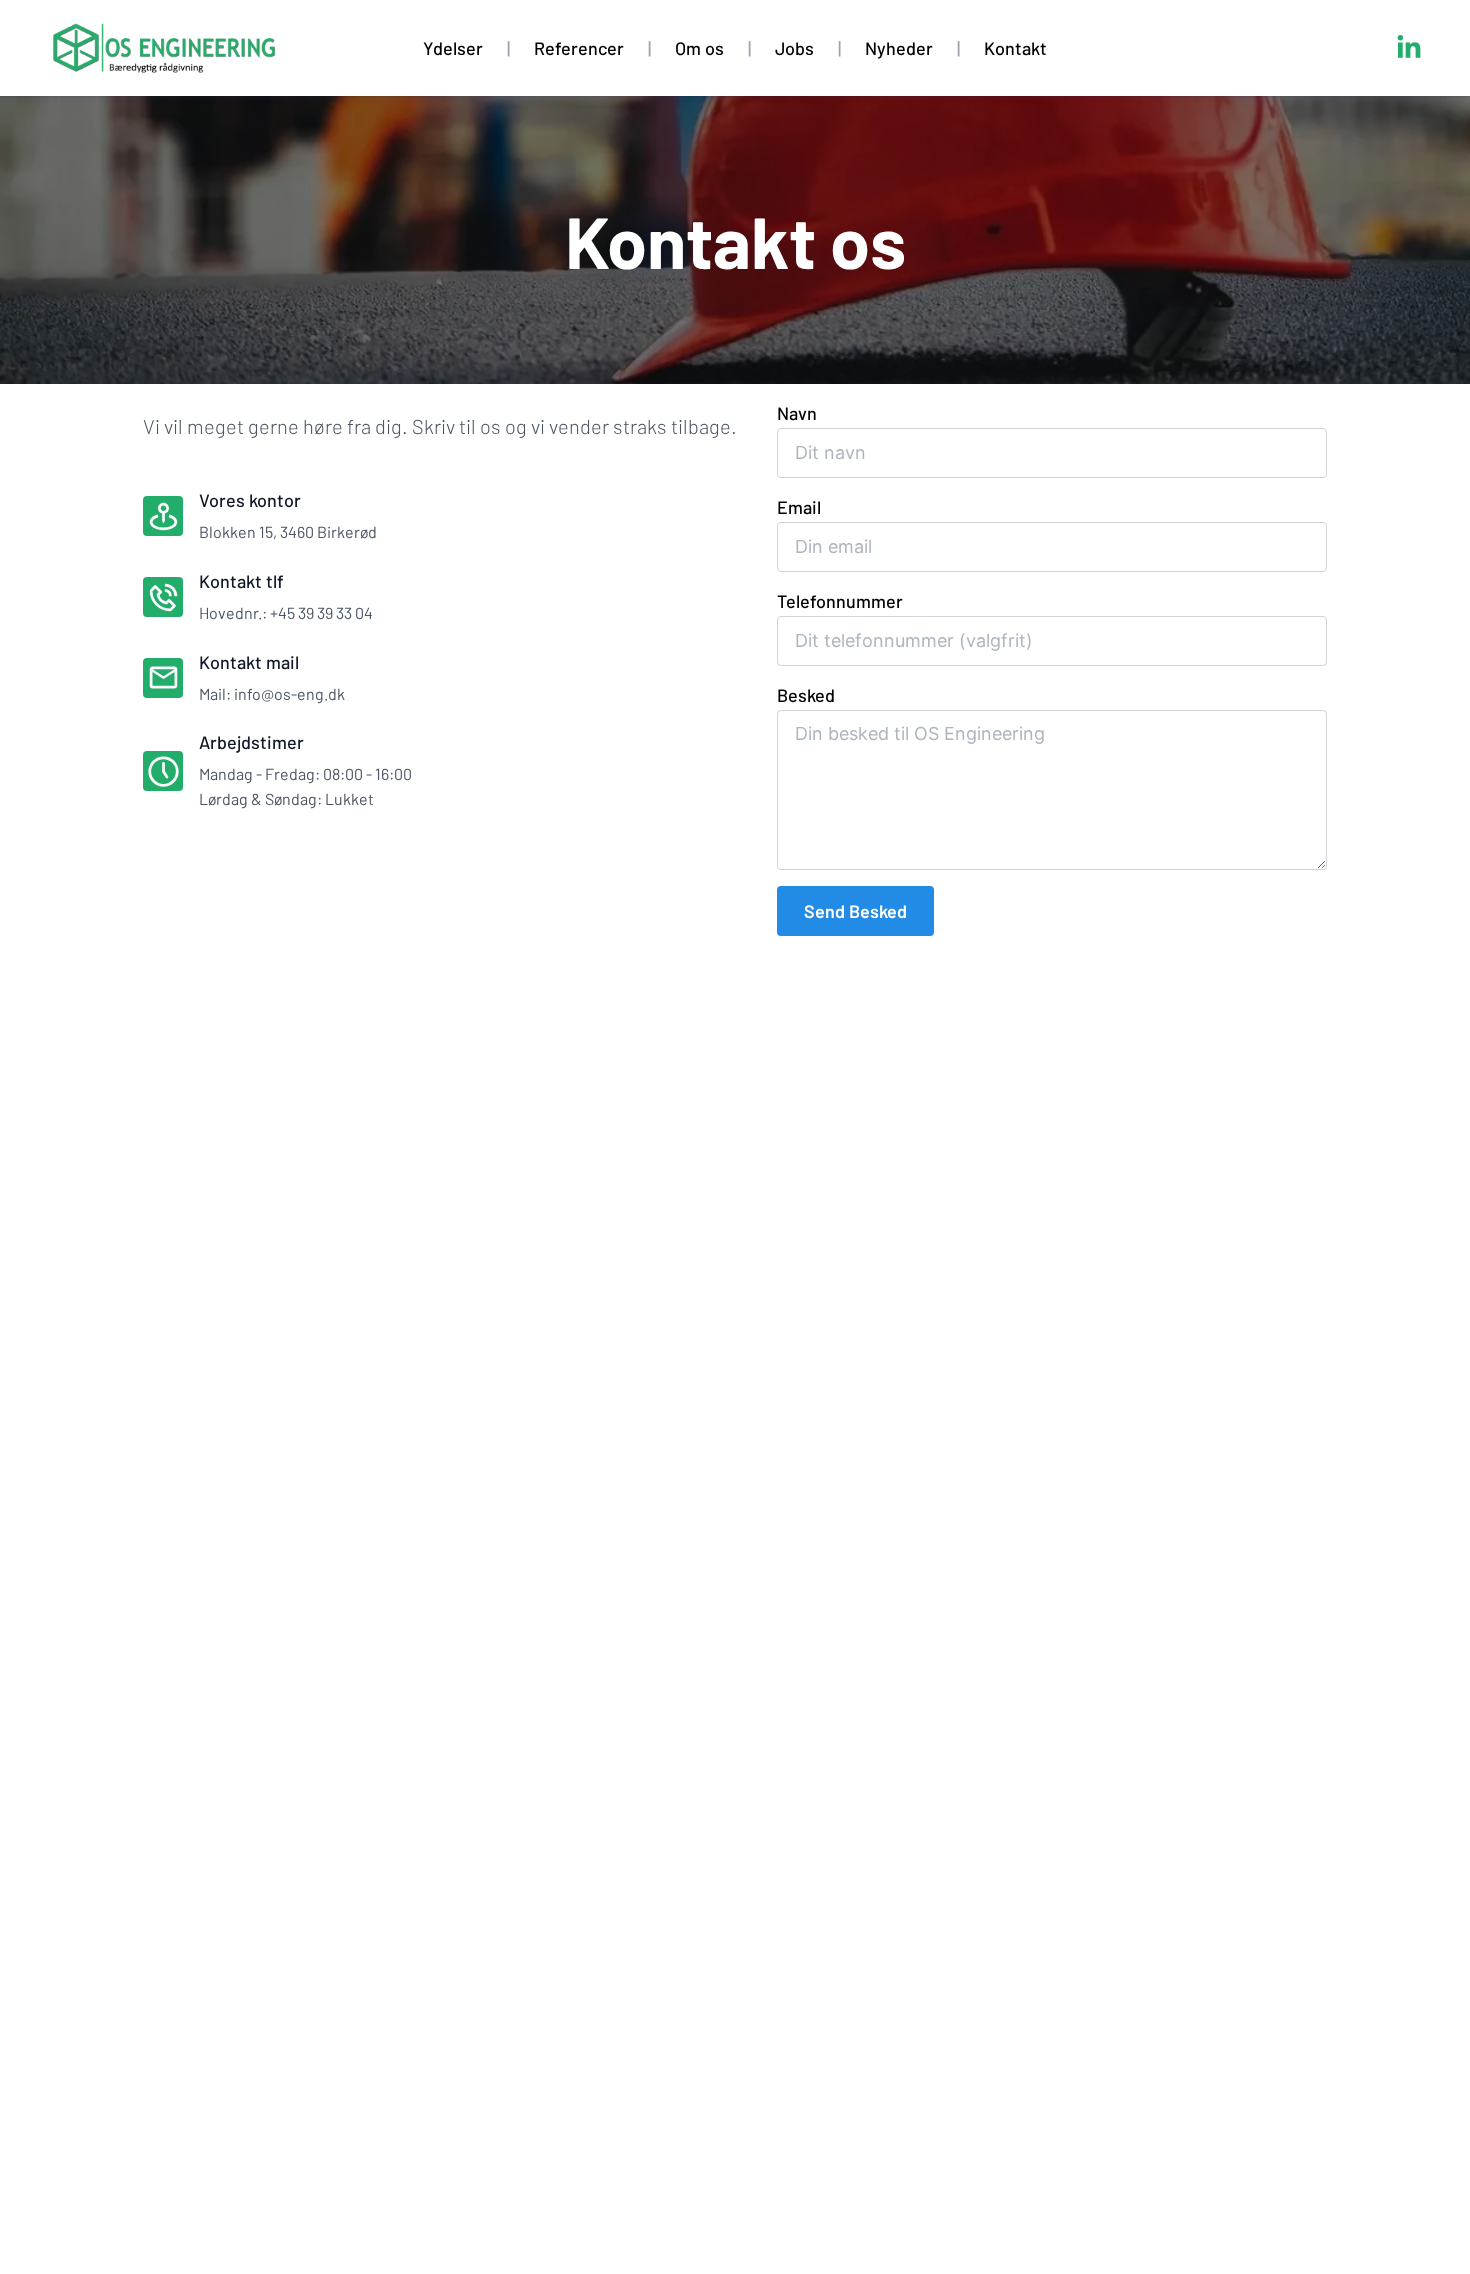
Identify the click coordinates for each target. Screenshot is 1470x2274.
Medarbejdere (746, 93)
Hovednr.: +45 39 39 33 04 (286, 612)
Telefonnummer (840, 601)
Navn (797, 413)
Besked (806, 695)
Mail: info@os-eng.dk (272, 693)
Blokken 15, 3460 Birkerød (288, 531)
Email (799, 507)
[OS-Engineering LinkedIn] (1409, 48)
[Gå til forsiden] (163, 48)
